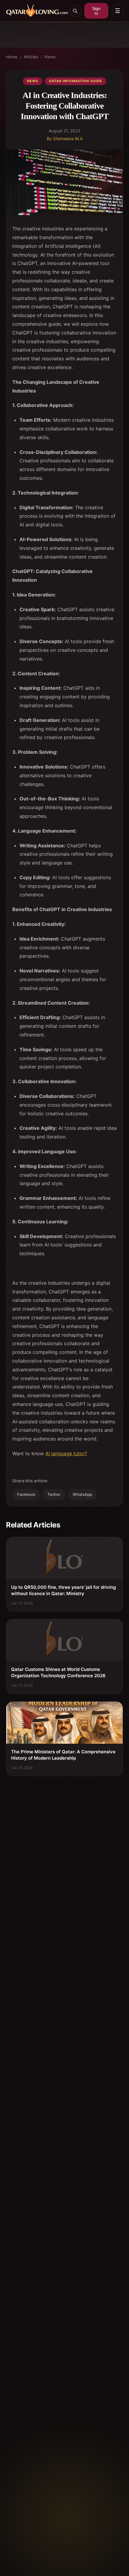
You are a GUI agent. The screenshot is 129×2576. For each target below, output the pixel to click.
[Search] (75, 11)
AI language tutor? (66, 1453)
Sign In (96, 11)
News (50, 57)
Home (12, 57)
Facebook (26, 1494)
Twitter (54, 1494)
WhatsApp (82, 1494)
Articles (31, 57)
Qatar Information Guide (75, 81)
